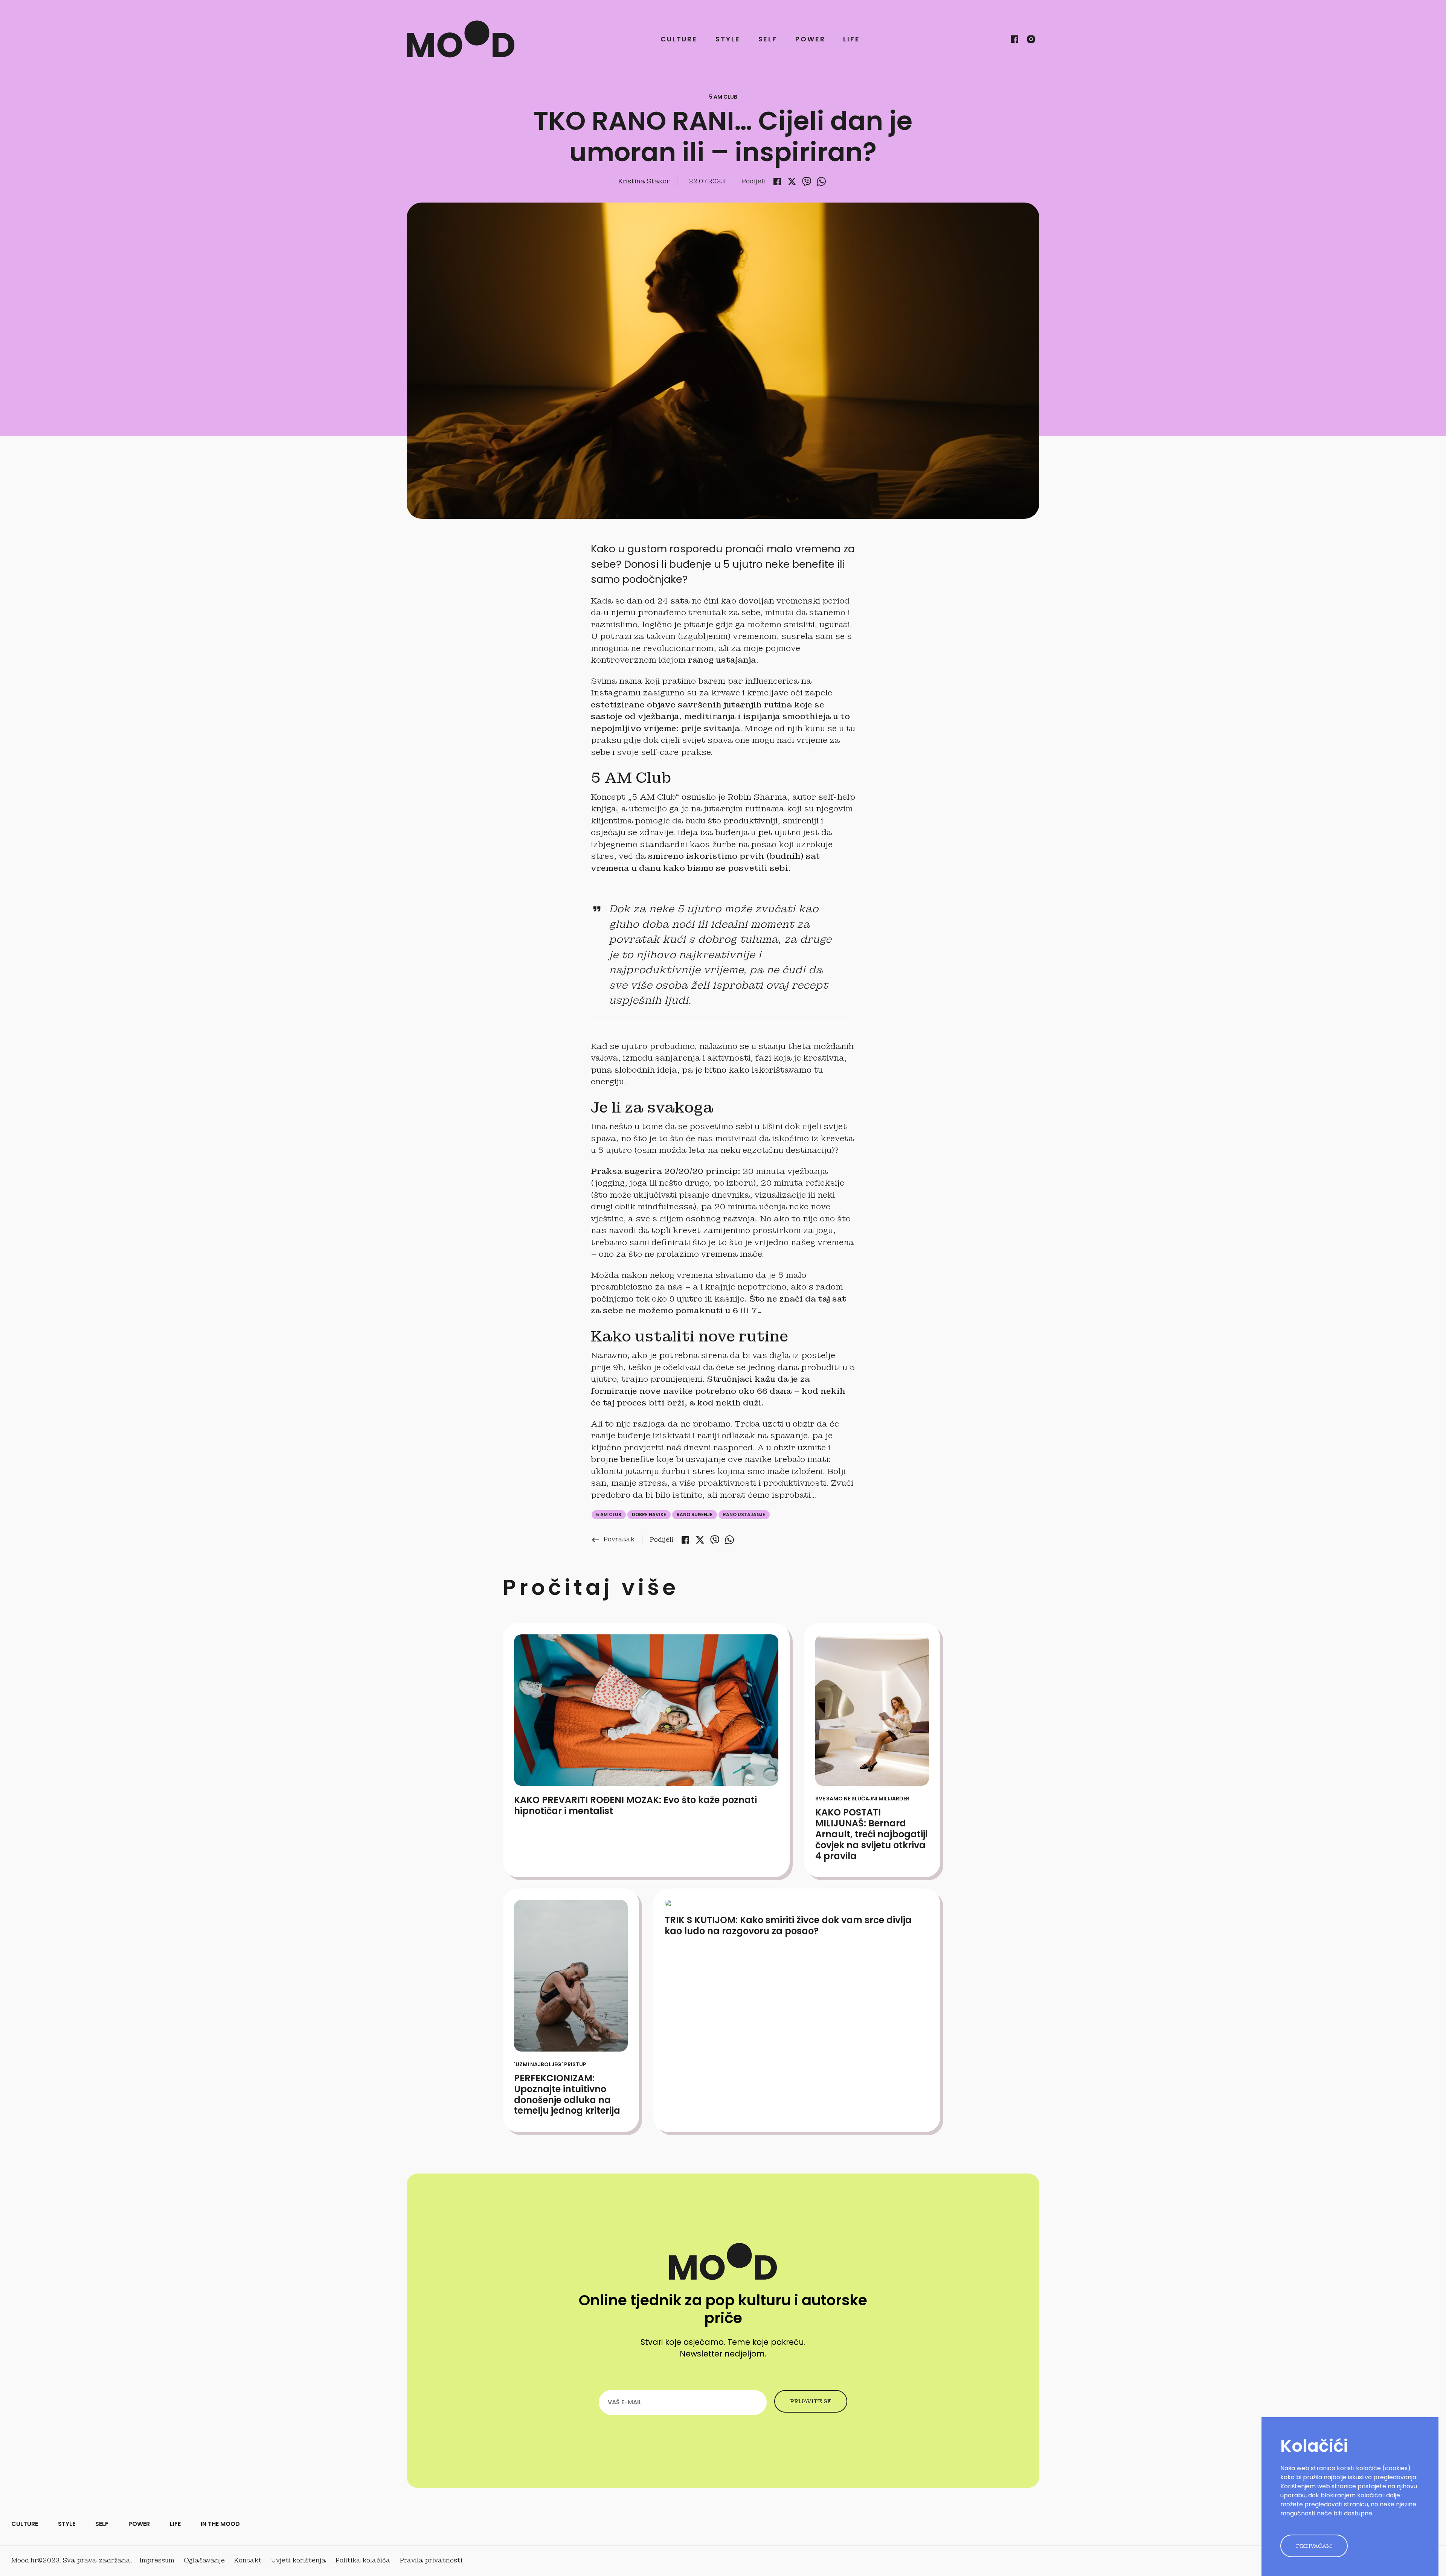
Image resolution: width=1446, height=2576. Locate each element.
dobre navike (649, 1514)
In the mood (220, 2524)
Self (768, 39)
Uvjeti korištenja (299, 2560)
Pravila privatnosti (431, 2560)
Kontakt (248, 2560)
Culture (679, 39)
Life (852, 39)
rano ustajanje (744, 1514)
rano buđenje (695, 1514)
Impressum (157, 2560)
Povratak (613, 1539)
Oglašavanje (204, 2560)
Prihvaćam (1314, 2546)
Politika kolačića (363, 2560)
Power (810, 39)
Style (728, 39)
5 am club (609, 1514)
